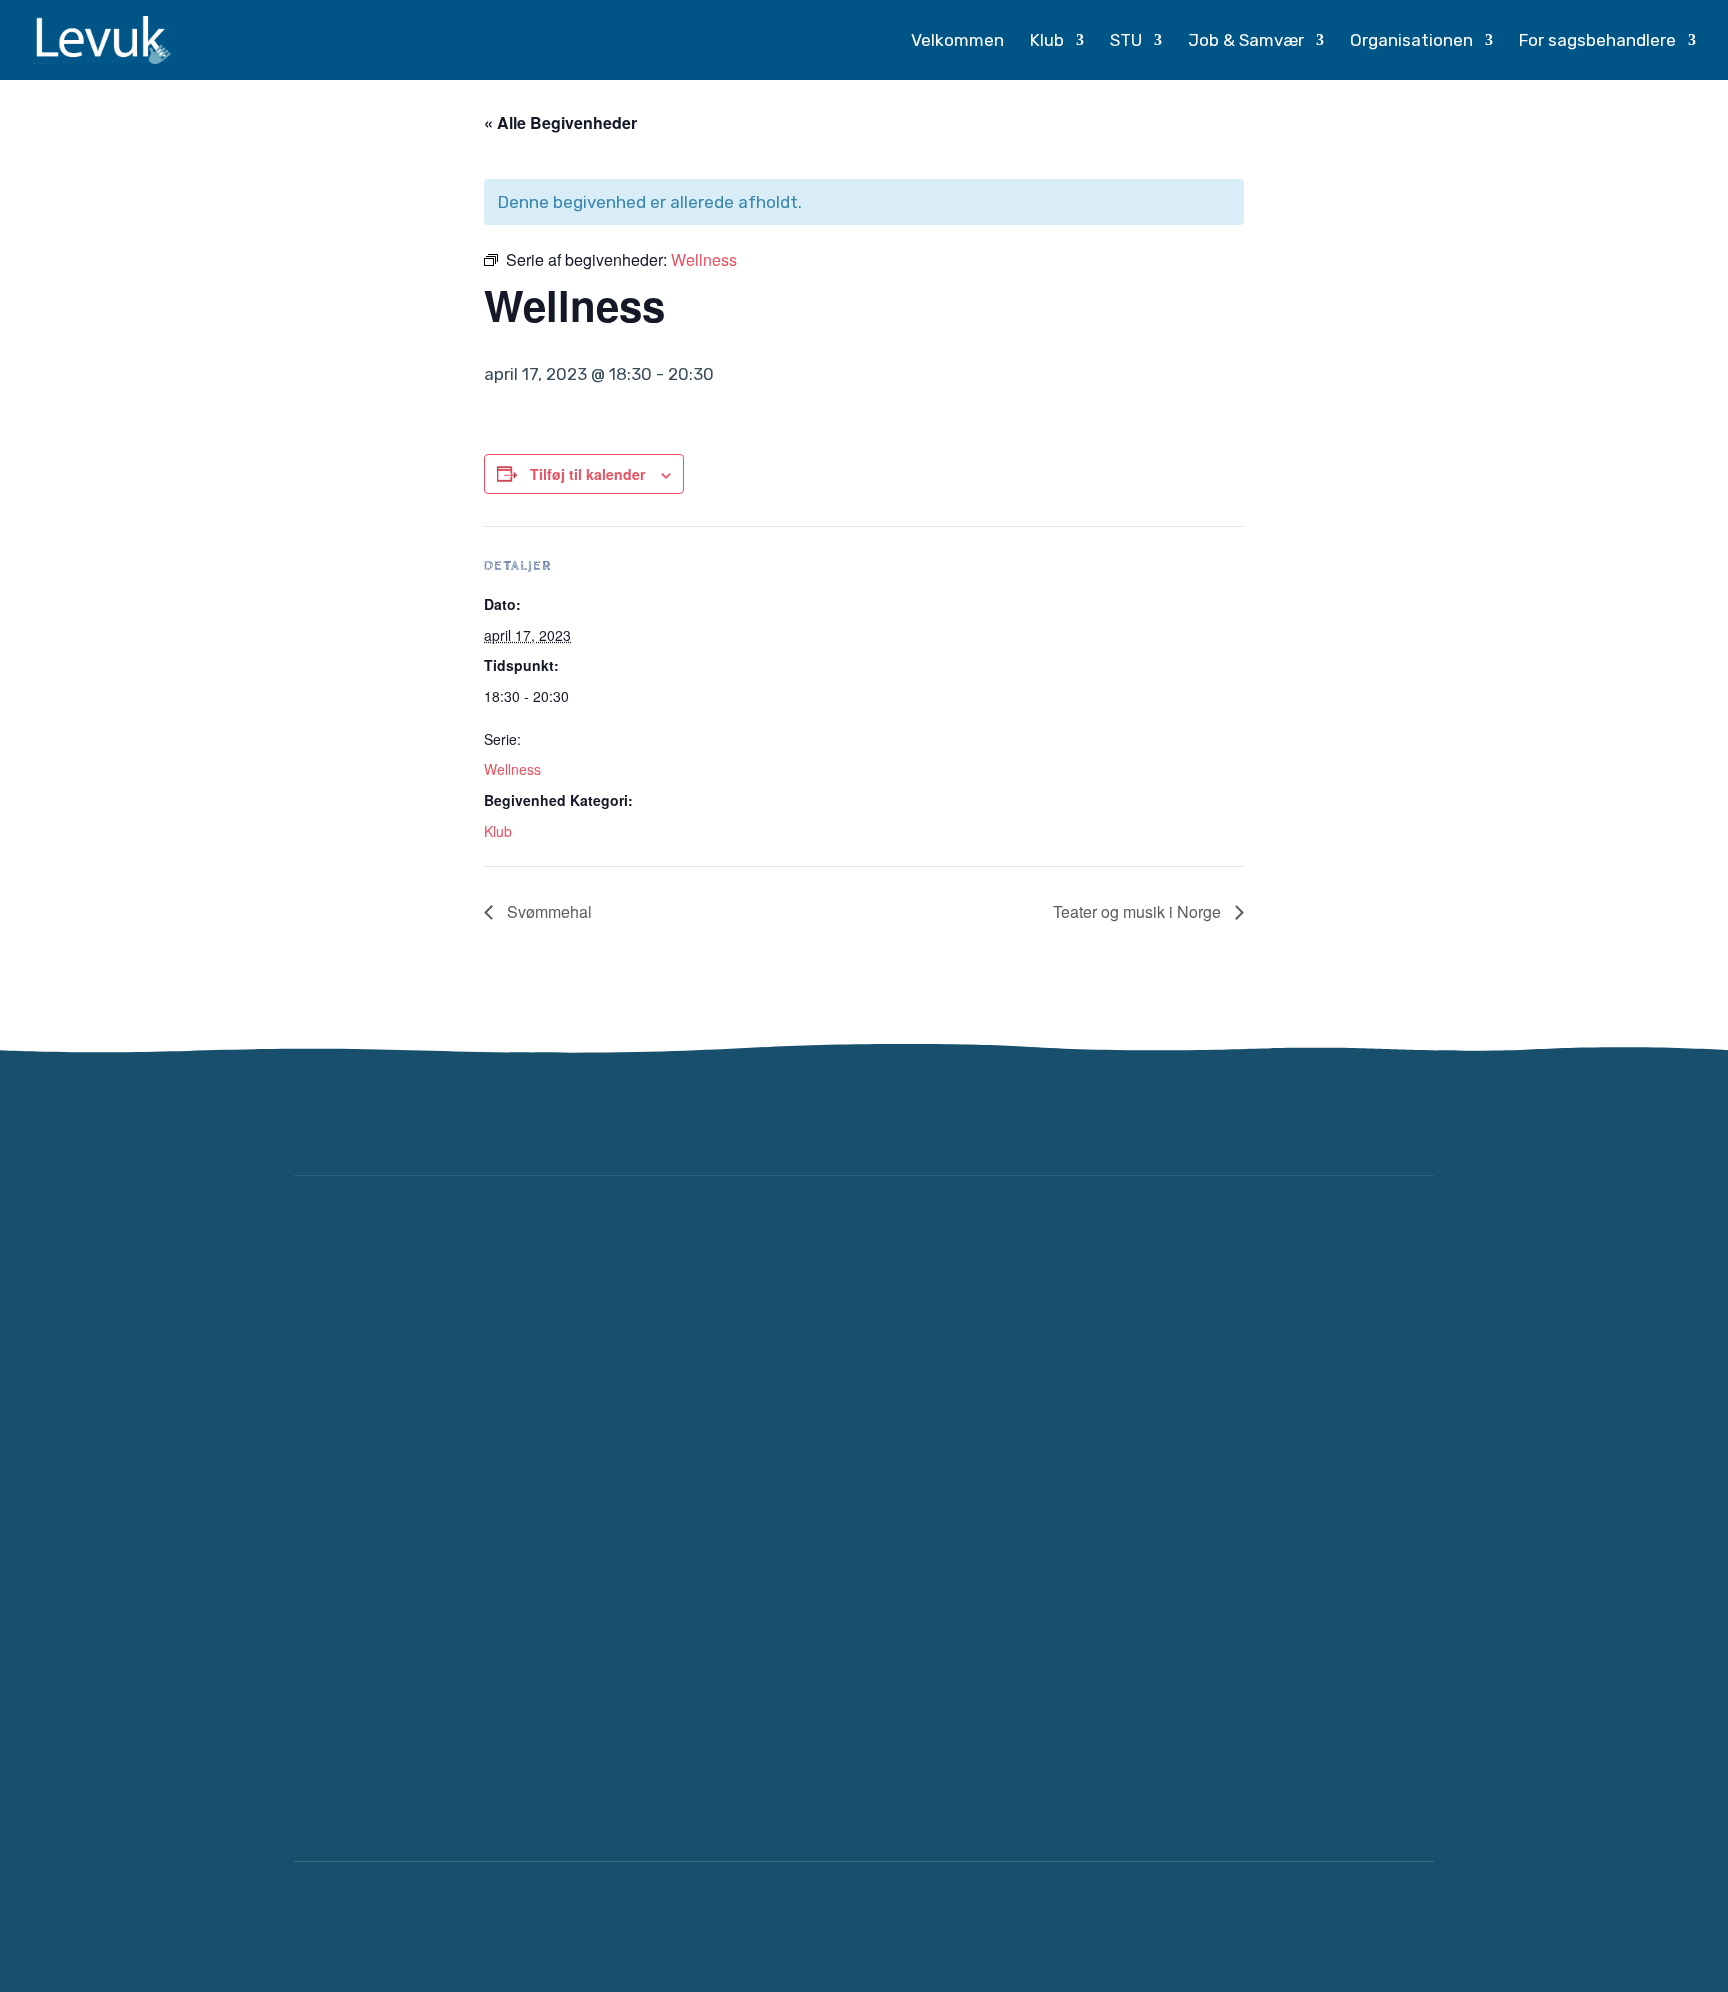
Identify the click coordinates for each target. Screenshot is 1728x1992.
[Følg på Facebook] (1348, 1116)
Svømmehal (547, 911)
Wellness (512, 769)
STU (1126, 41)
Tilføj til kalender (587, 474)
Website (1228, 1927)
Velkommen (957, 41)
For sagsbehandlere (1597, 41)
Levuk (466, 1927)
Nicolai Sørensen (1360, 1927)
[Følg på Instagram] (1408, 1116)
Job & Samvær (1246, 41)
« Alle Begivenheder (560, 122)
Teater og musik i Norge (1139, 911)
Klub (1047, 41)
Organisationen (1411, 41)
